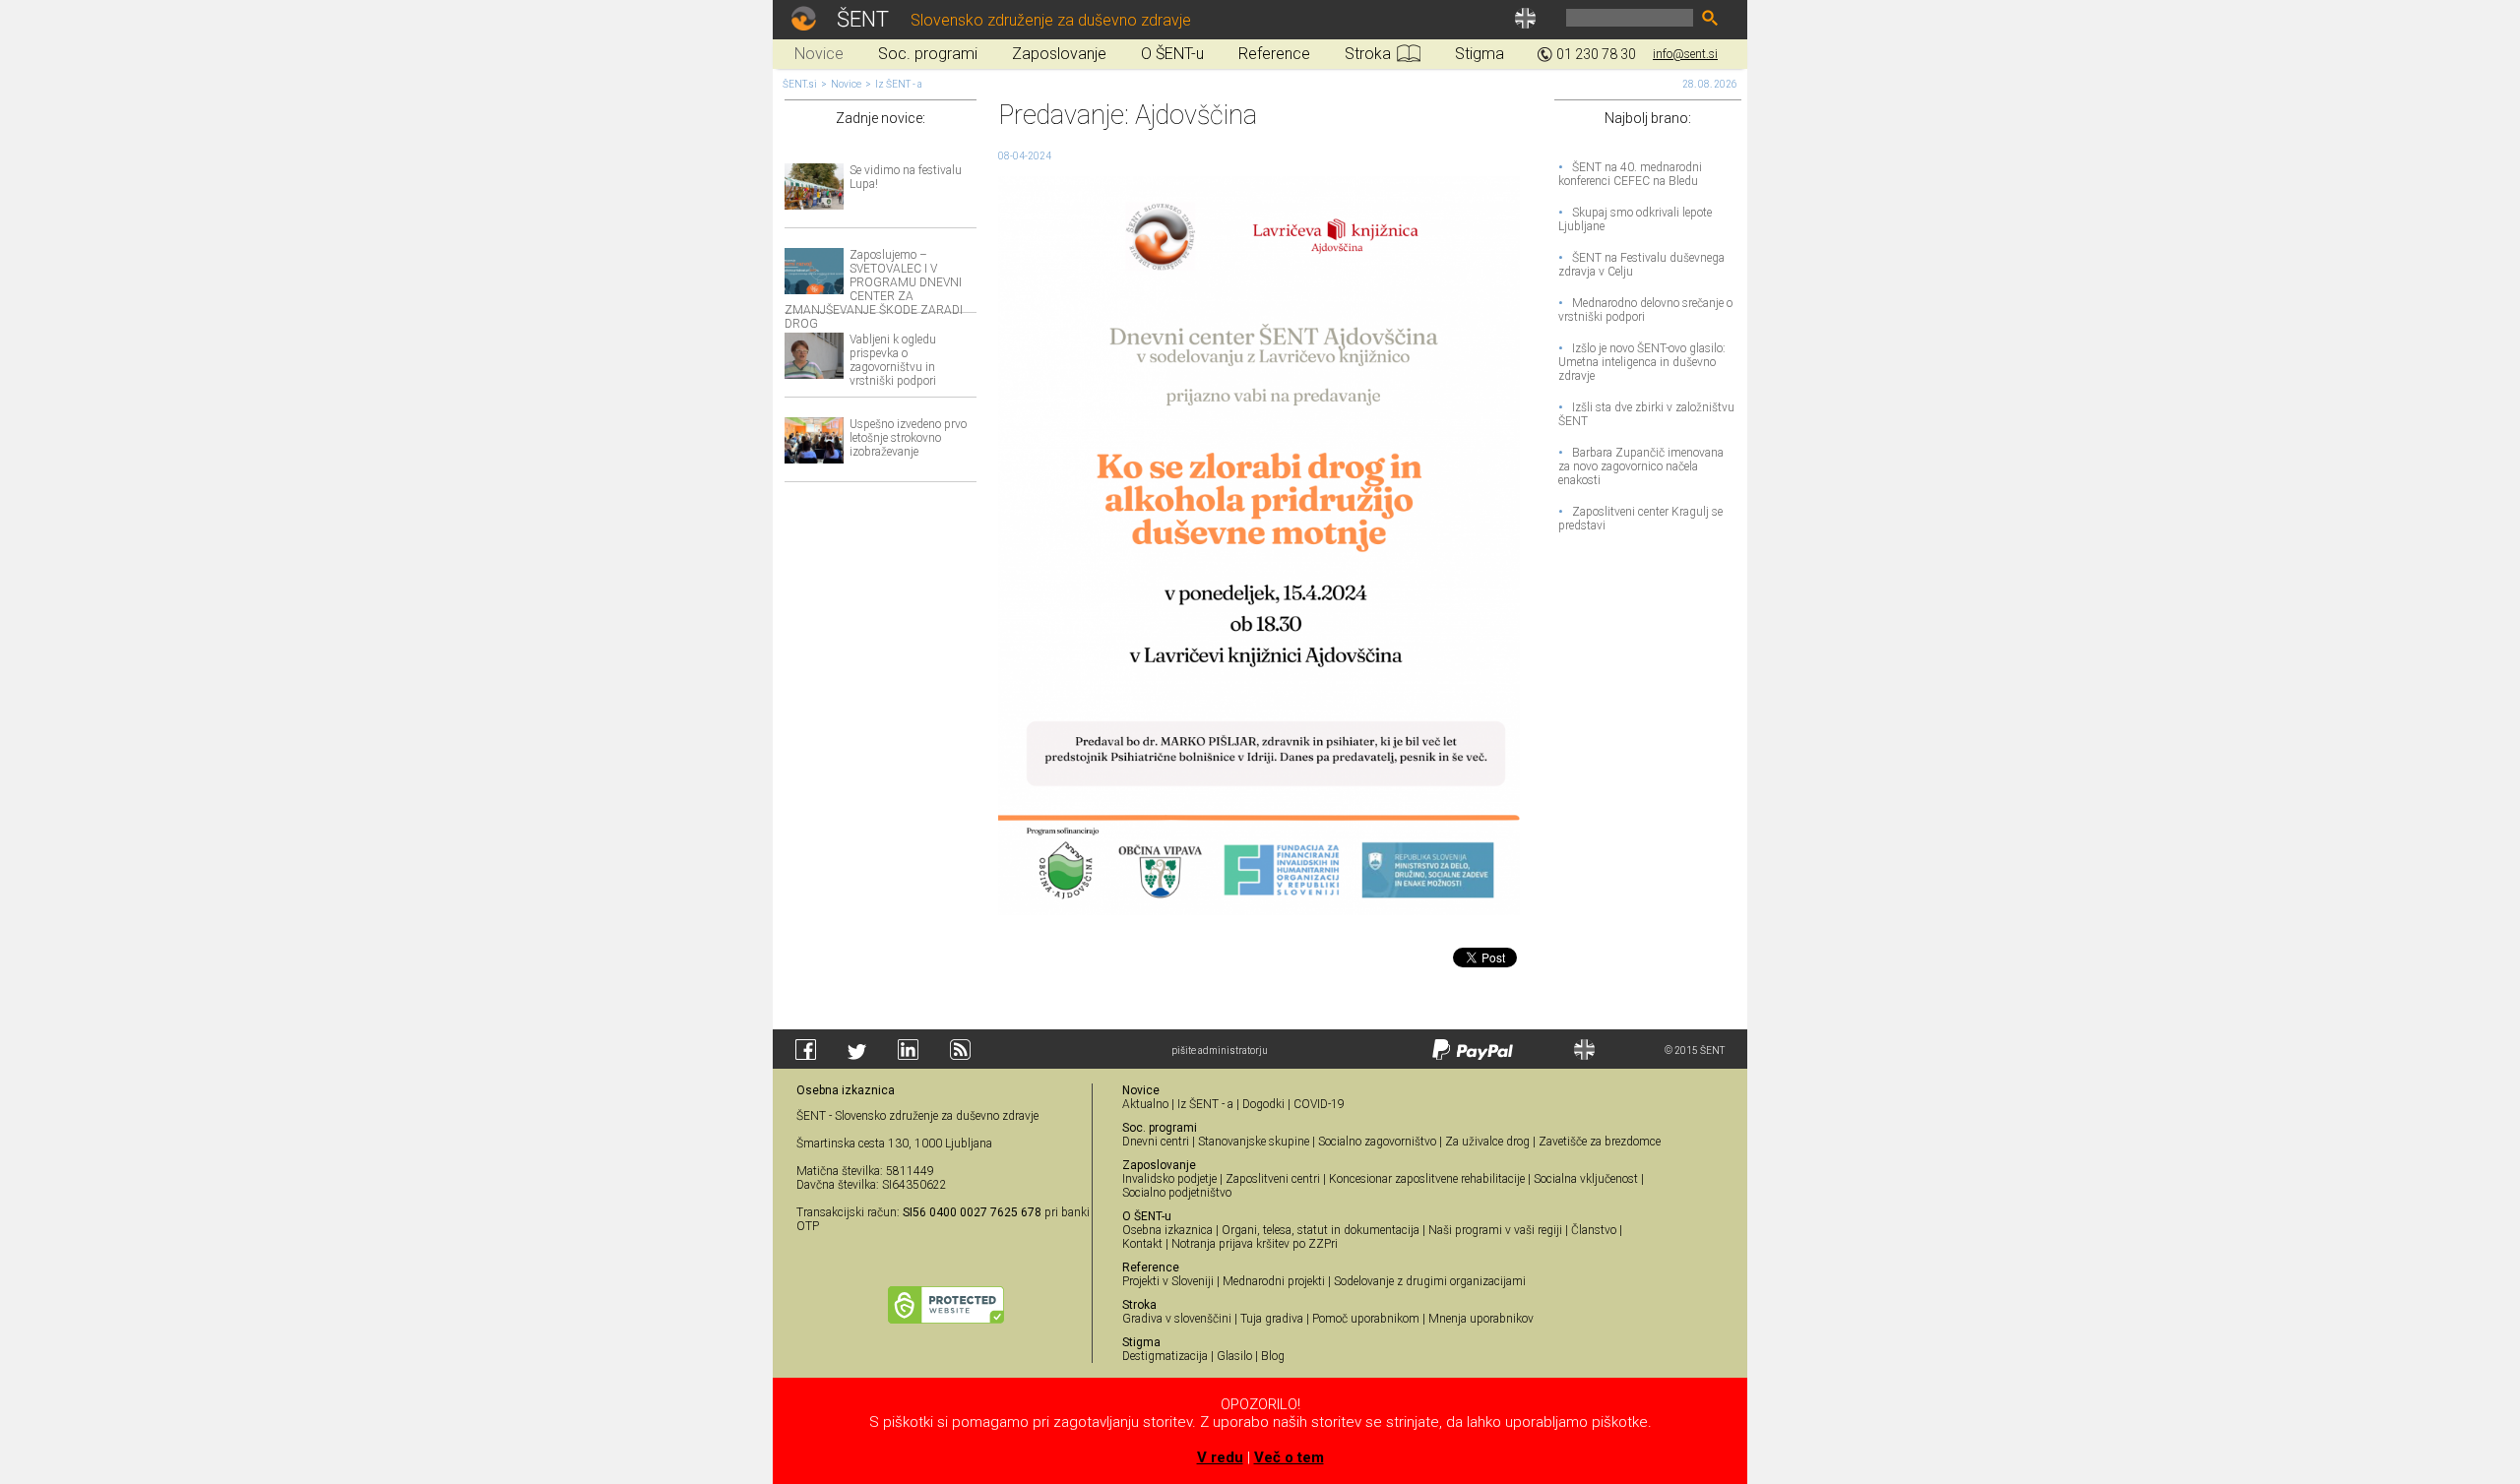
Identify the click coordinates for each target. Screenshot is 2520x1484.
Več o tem (1289, 1457)
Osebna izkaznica (1167, 1230)
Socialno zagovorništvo (1377, 1142)
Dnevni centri (1156, 1142)
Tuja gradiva (1272, 1319)
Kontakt (1142, 1244)
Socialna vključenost (1586, 1179)
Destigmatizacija (1165, 1356)
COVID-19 (1319, 1104)
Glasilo (1234, 1356)
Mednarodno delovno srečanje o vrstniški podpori (1645, 310)
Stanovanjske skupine (1254, 1142)
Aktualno (1145, 1104)
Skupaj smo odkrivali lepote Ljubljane (1635, 219)
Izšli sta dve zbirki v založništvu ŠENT (1646, 414)
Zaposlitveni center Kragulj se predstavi (1640, 519)
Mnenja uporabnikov (1481, 1319)
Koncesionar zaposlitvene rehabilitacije (1427, 1179)
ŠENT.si (800, 84)
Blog (1273, 1356)
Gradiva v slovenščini (1177, 1319)
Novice (846, 84)
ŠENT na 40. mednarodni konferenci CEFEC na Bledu (1630, 174)
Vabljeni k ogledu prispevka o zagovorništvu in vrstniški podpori (893, 360)
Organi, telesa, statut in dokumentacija (1321, 1230)
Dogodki (1263, 1104)
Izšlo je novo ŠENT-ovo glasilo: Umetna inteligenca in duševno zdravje (1642, 362)
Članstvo (1594, 1230)
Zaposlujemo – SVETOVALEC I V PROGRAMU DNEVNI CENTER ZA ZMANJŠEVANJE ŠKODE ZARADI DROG (874, 289)
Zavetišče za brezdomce (1600, 1142)
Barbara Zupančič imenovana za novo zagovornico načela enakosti (1641, 466)
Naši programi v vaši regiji (1495, 1230)
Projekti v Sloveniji (1168, 1281)
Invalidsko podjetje (1169, 1179)
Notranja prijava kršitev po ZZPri (1255, 1244)
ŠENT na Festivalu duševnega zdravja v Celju (1641, 265)
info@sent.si (1685, 54)
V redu (1220, 1457)
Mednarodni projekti (1274, 1281)
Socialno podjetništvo (1177, 1193)
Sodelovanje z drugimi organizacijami (1430, 1281)
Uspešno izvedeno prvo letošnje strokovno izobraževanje (908, 438)
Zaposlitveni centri (1273, 1179)
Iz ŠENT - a (899, 84)
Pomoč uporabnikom (1366, 1319)
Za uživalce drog (1487, 1142)
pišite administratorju (1220, 1051)
